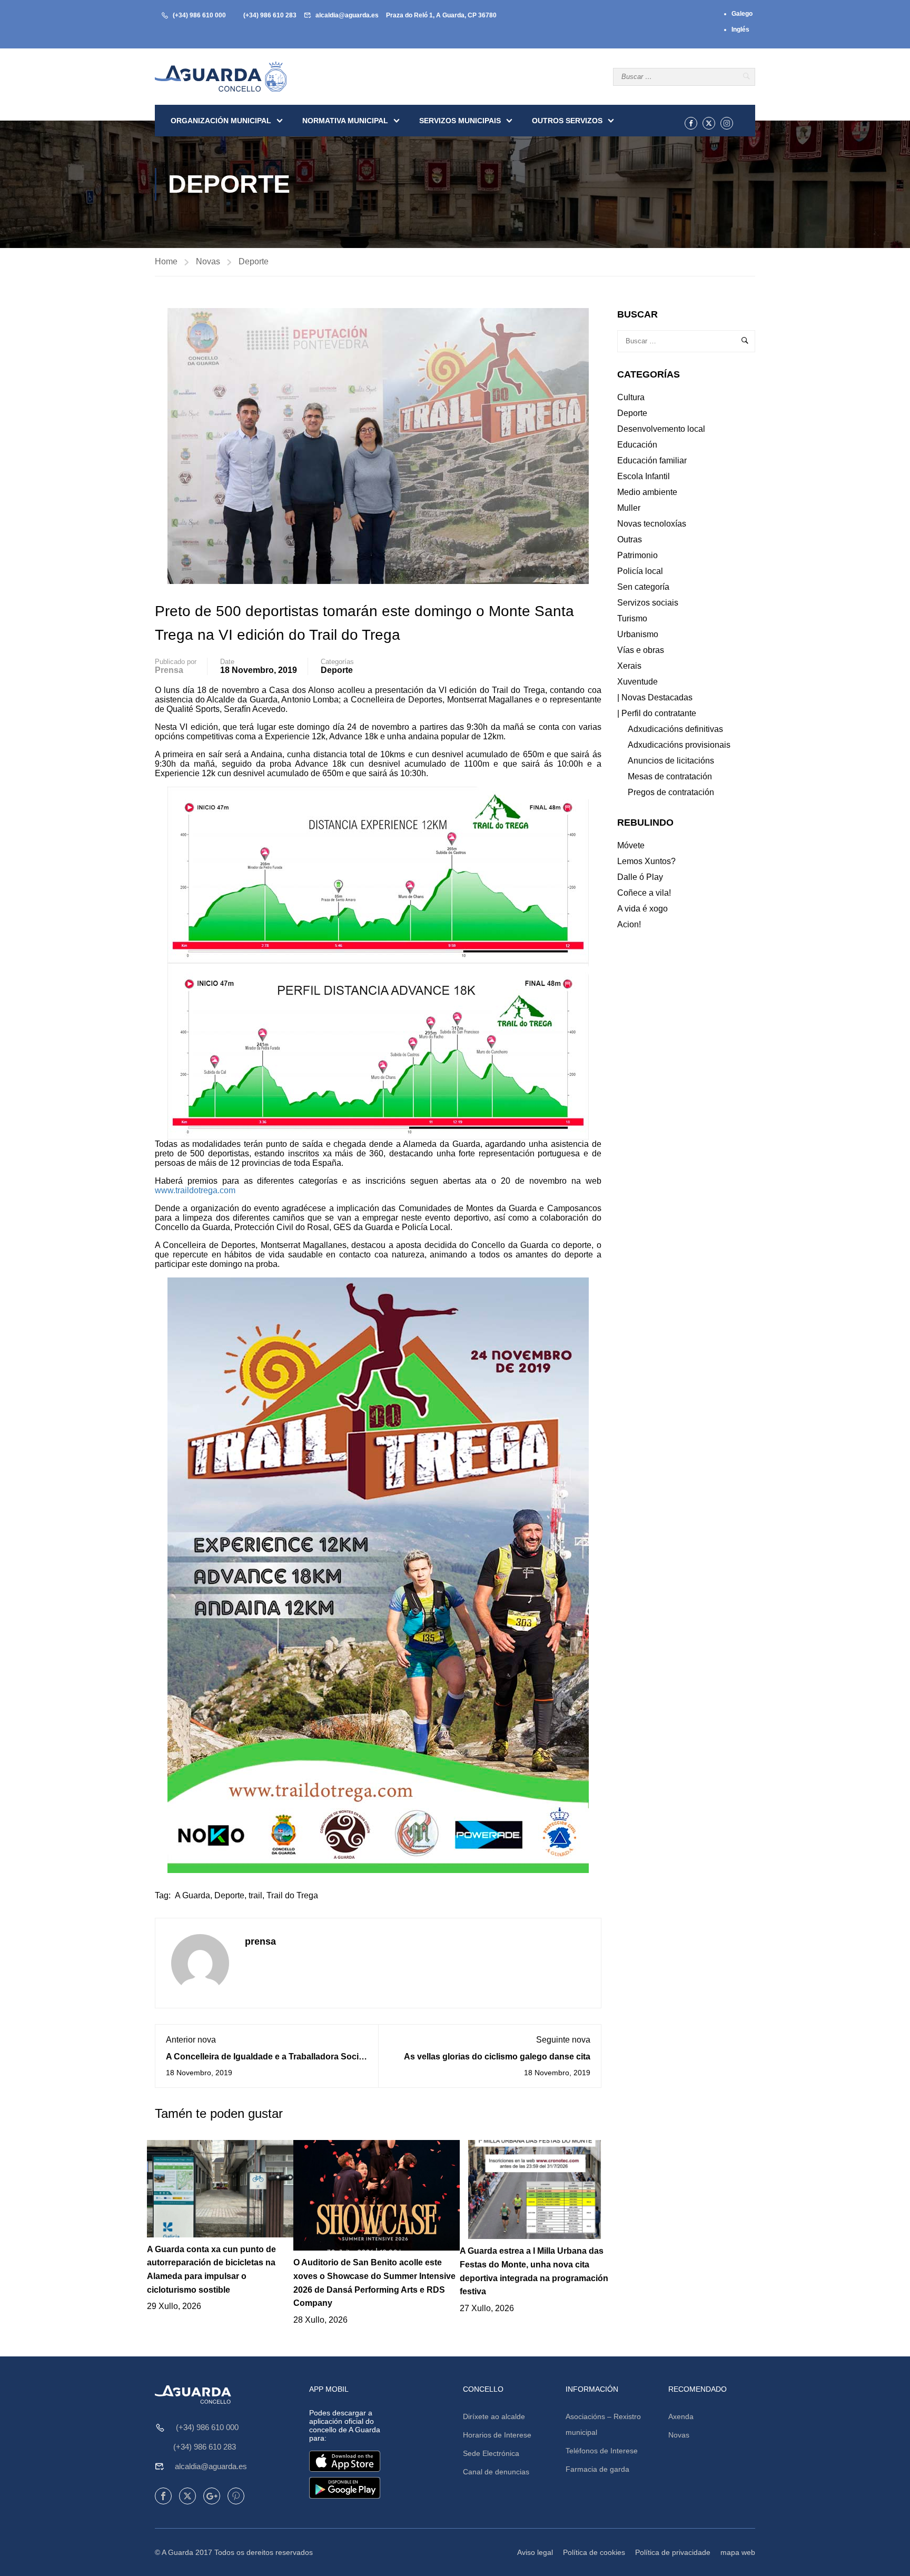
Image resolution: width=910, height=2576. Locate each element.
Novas (208, 261)
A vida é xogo (642, 909)
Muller (629, 508)
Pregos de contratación (671, 792)
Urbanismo (638, 634)
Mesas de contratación (670, 776)
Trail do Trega (292, 1895)
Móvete (631, 845)
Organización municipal (221, 121)
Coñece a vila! (644, 893)
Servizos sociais (648, 603)
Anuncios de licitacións (671, 761)
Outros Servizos (567, 121)
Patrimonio (637, 555)
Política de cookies (594, 2552)
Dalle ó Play (640, 877)
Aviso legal (535, 2552)
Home (166, 261)
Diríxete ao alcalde (494, 2416)
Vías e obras (641, 650)
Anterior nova (191, 2040)
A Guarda (192, 1895)
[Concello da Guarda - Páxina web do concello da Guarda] (221, 77)
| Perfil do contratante (657, 713)
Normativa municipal (345, 121)
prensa (169, 670)
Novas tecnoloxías (652, 524)
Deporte (254, 261)
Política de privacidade (673, 2552)
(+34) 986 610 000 (199, 15)
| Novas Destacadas (655, 697)
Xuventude (637, 682)
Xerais (629, 666)
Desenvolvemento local (661, 429)
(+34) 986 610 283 (270, 15)
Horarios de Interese (497, 2435)
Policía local (640, 571)
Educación (637, 445)
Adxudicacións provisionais (679, 745)
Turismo (632, 618)
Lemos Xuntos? (646, 861)
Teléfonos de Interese (602, 2451)
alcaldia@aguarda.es (347, 15)
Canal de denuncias (496, 2472)
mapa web (738, 2552)
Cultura (631, 397)
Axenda (681, 2416)
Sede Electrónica (491, 2453)
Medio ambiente (647, 492)
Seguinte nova (563, 2040)
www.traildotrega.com (195, 1190)
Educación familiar (652, 460)
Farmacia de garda (597, 2469)
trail (255, 1895)
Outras (630, 539)
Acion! (629, 924)
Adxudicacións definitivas (675, 729)
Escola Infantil (644, 476)
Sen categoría (643, 587)
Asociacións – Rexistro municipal (603, 2424)
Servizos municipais (460, 121)
